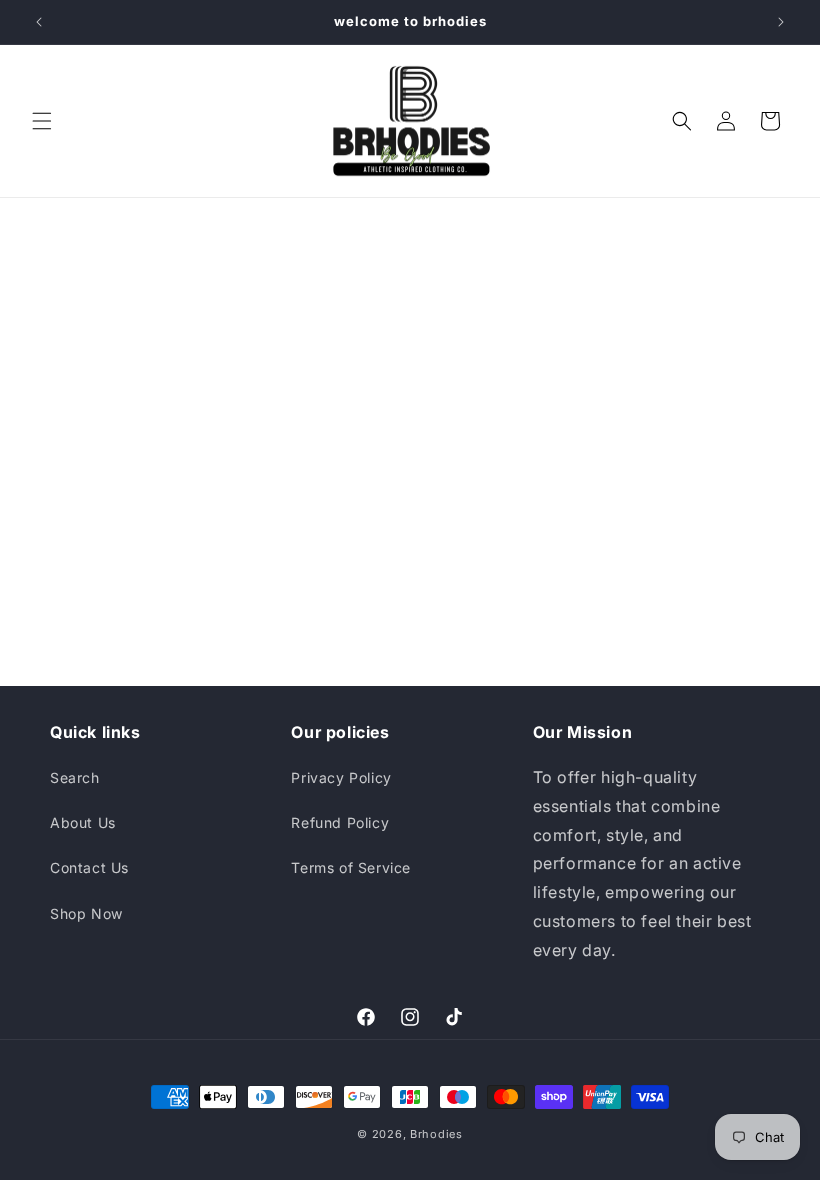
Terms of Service (351, 867)
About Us (83, 822)
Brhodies (436, 1134)
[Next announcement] (781, 22)
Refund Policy (340, 822)
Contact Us (89, 867)
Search (75, 777)
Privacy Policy (341, 777)
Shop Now (86, 913)
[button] (42, 121)
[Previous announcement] (39, 22)
